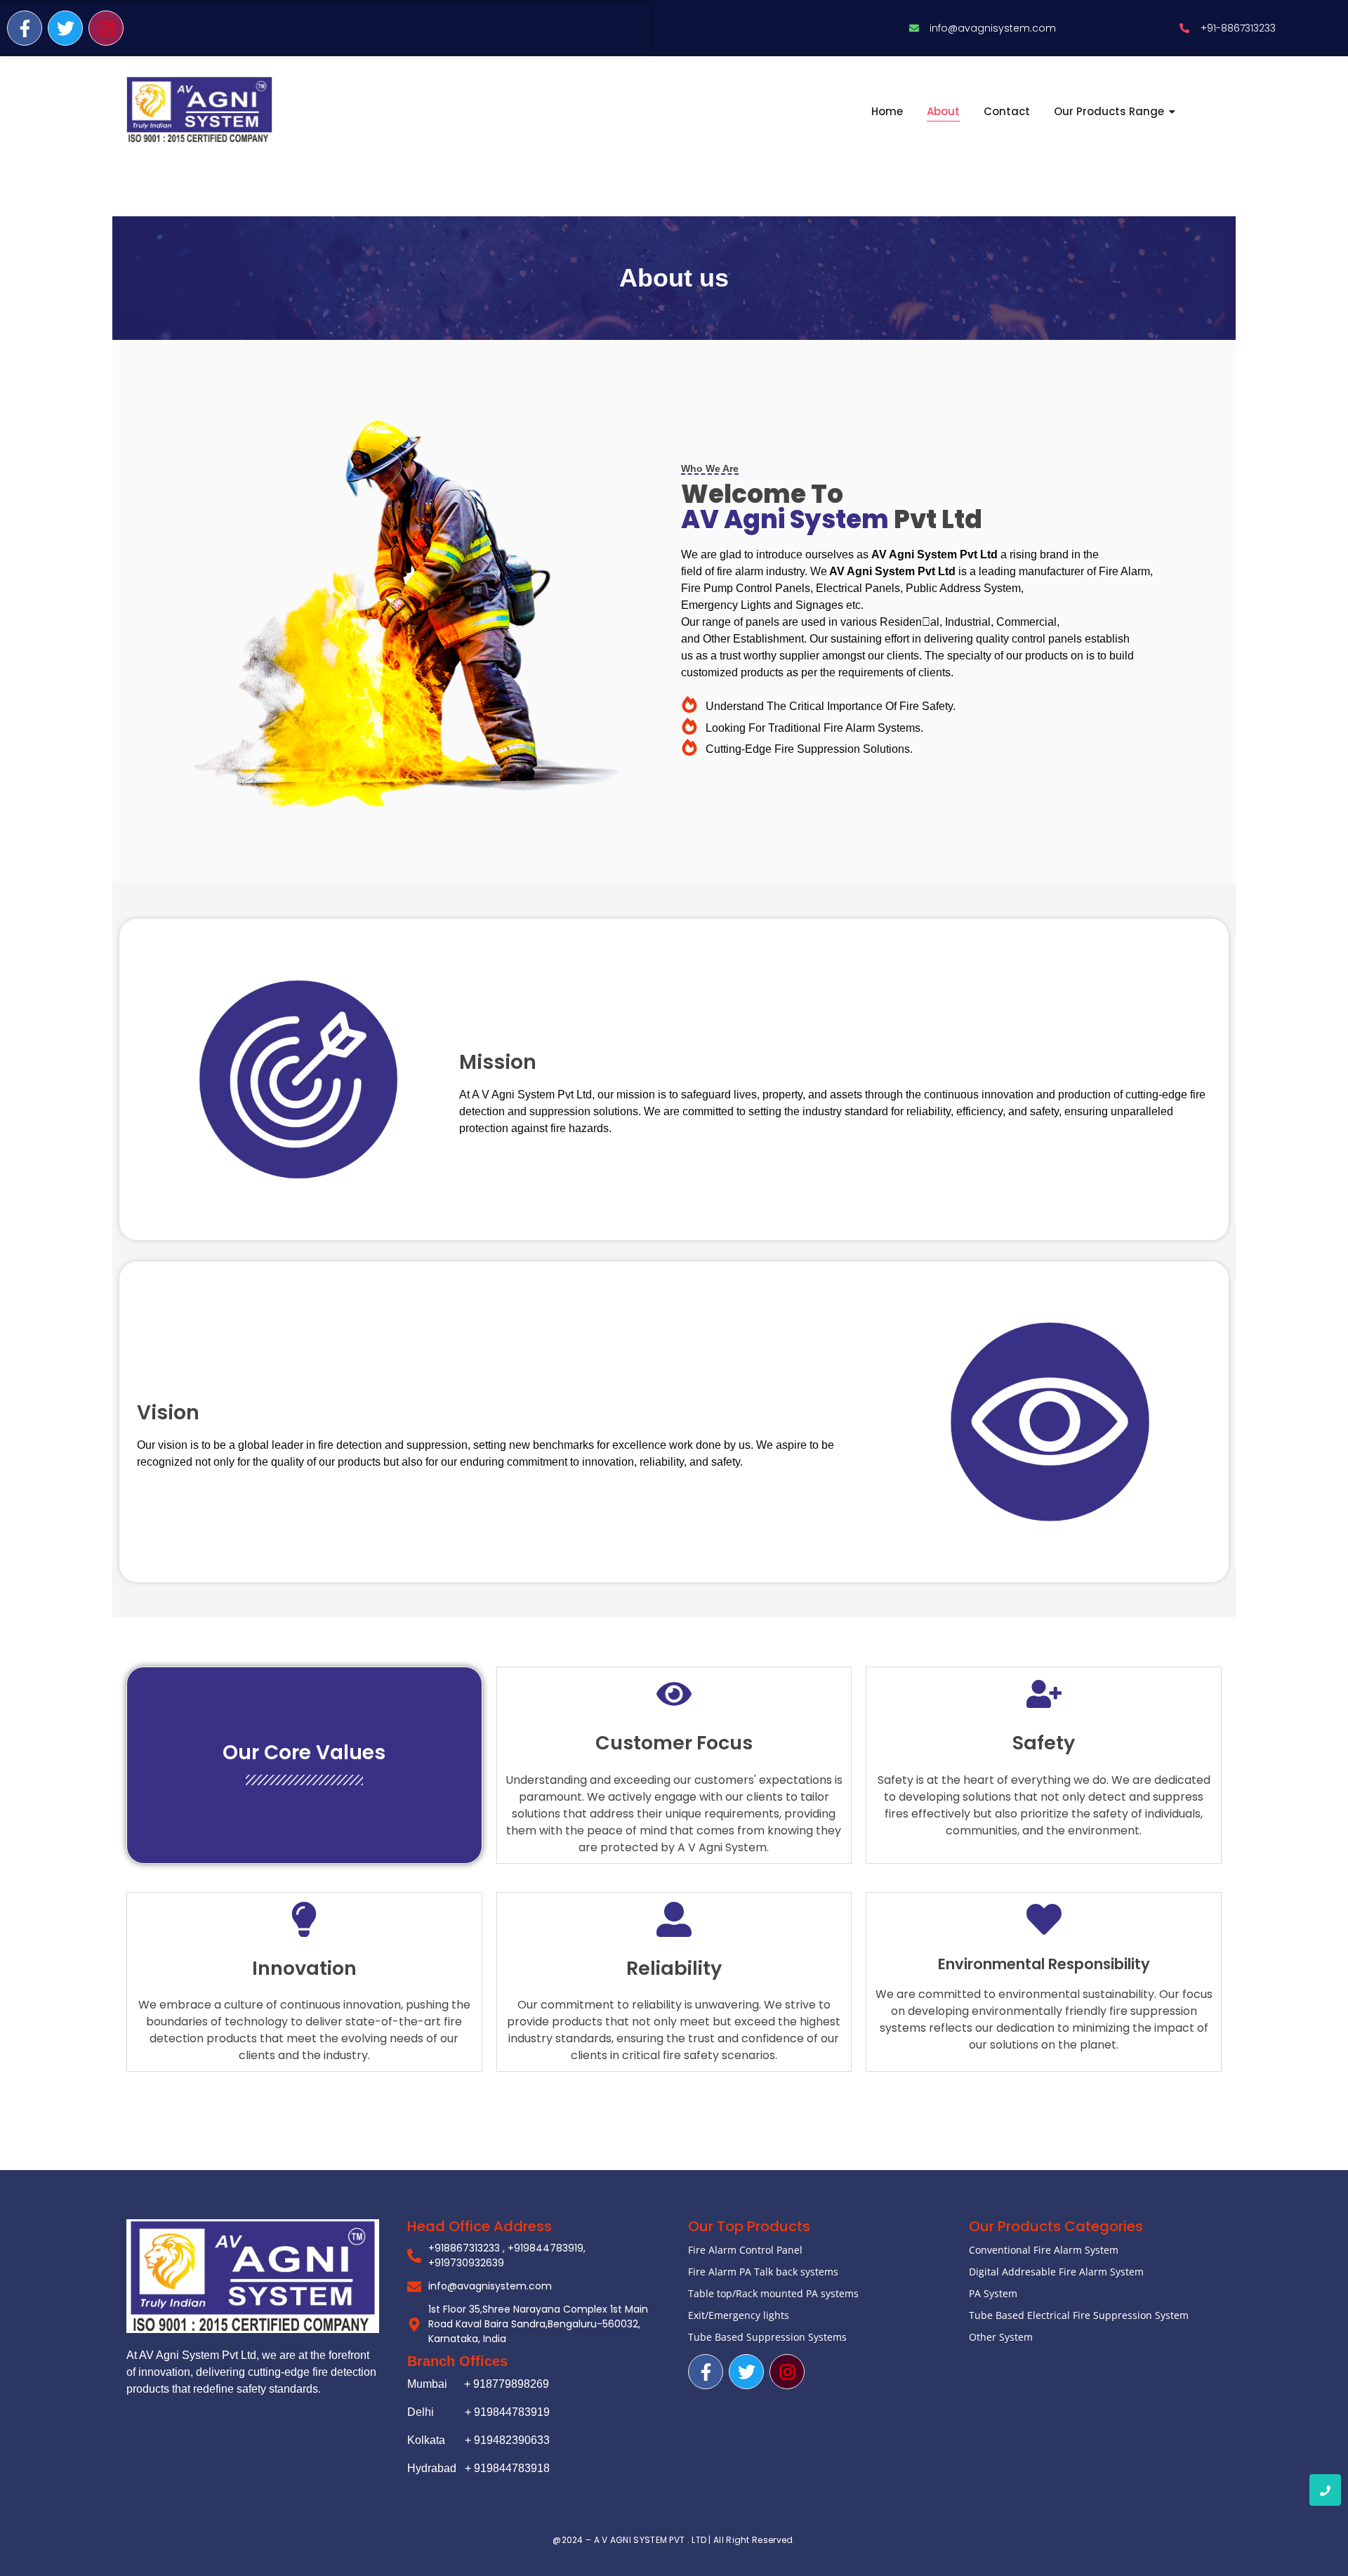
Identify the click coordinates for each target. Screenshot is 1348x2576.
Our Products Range (1109, 111)
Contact (1007, 111)
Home (887, 111)
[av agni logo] (199, 110)
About (943, 111)
